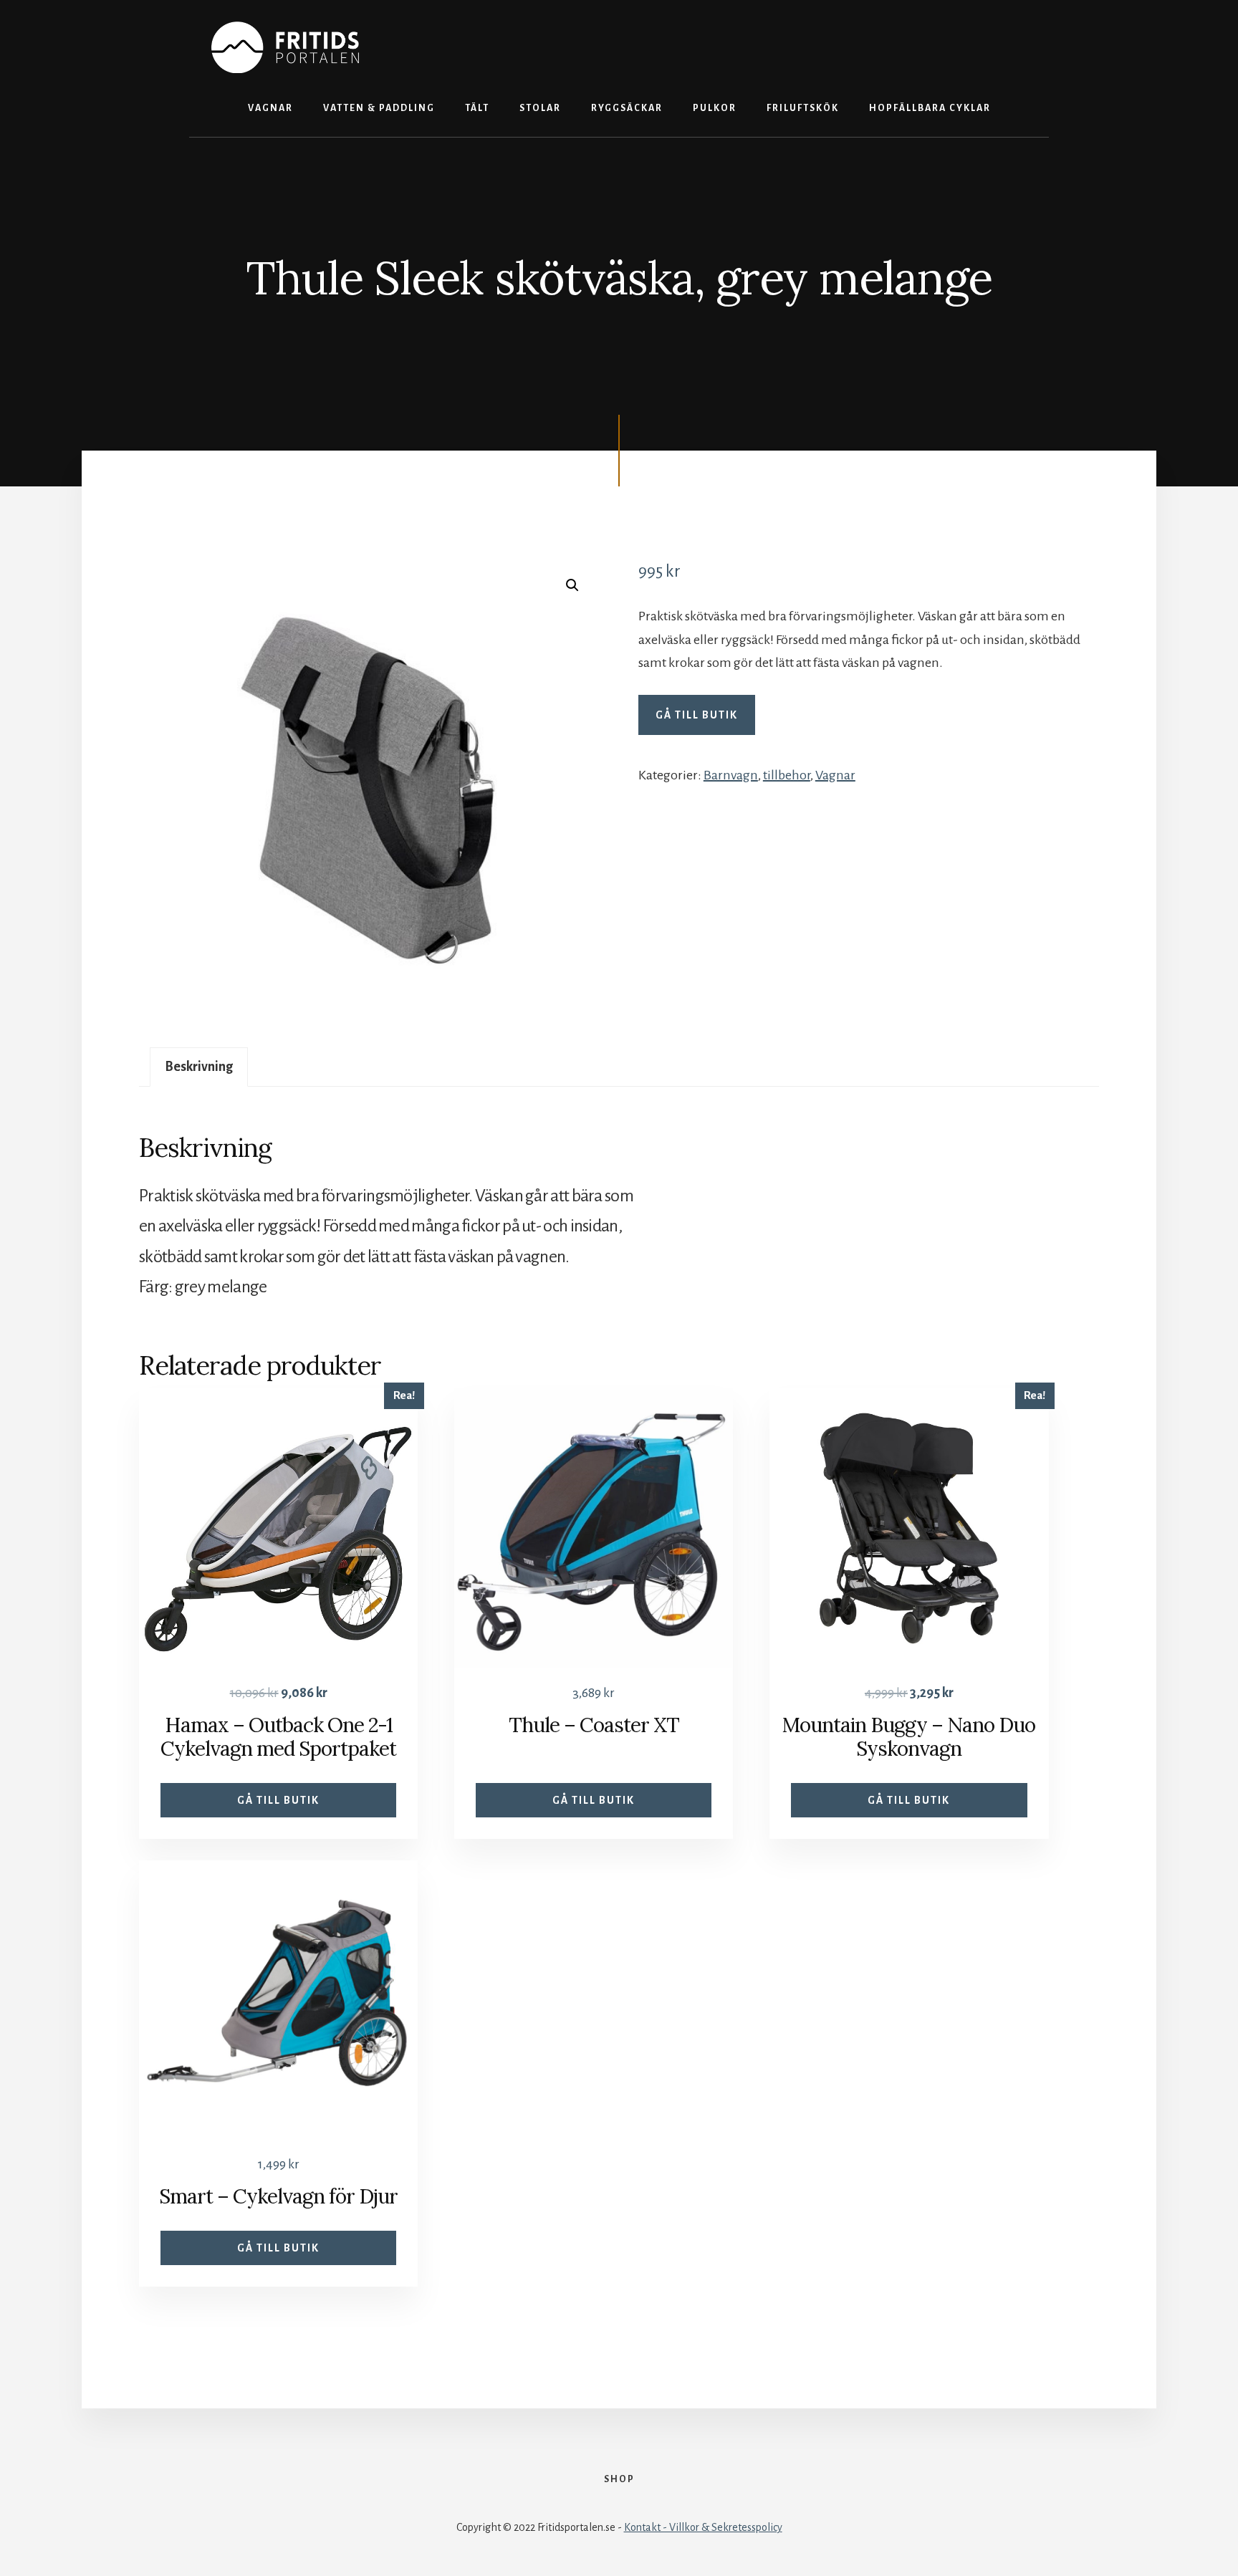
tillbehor (787, 775)
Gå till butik (697, 715)
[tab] (199, 1067)
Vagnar (835, 775)
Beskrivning (199, 1067)
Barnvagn (731, 775)
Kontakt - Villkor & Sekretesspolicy (703, 2527)
